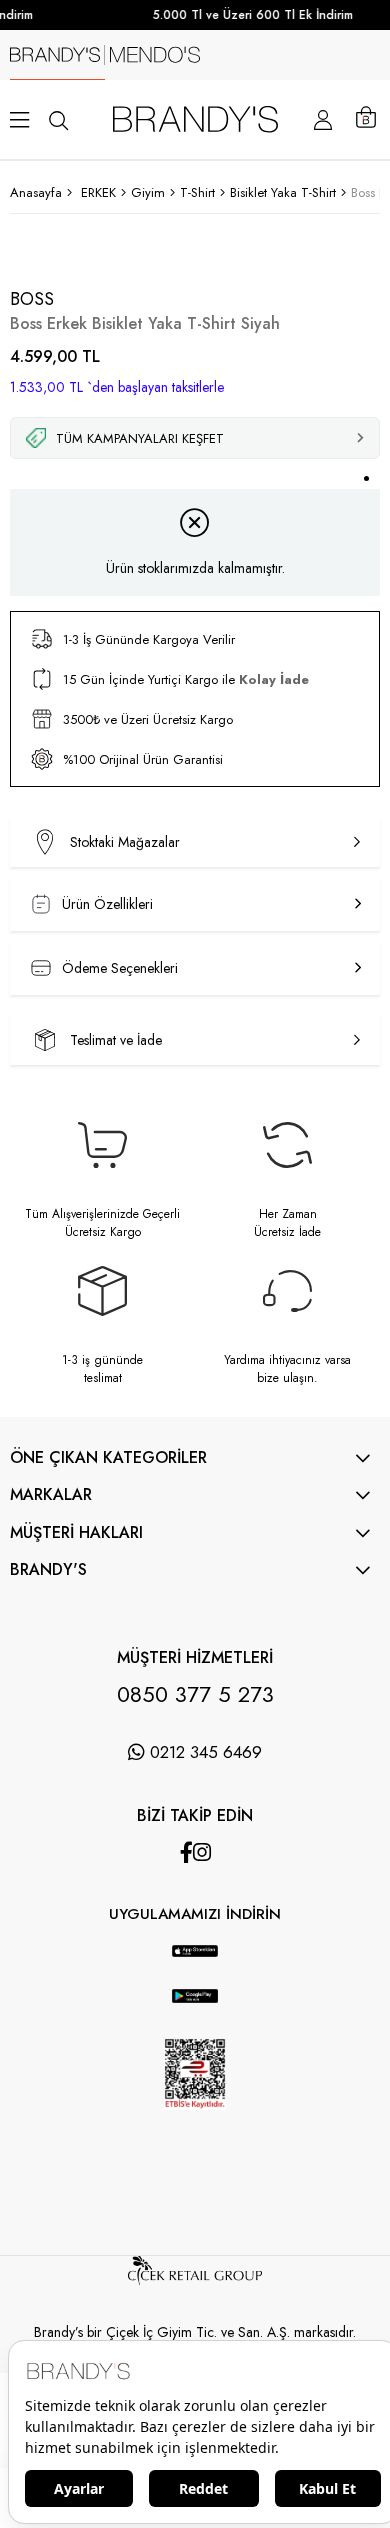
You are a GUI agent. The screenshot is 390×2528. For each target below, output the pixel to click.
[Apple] (175, 1935)
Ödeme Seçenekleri (120, 968)
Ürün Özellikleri (107, 904)
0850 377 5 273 (195, 1694)
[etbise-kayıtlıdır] (195, 2126)
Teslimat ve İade (116, 1040)
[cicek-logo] (195, 2280)
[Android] (215, 1935)
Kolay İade (274, 679)
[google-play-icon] (194, 2008)
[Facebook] (186, 1852)
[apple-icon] (194, 1962)
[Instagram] (202, 1852)
